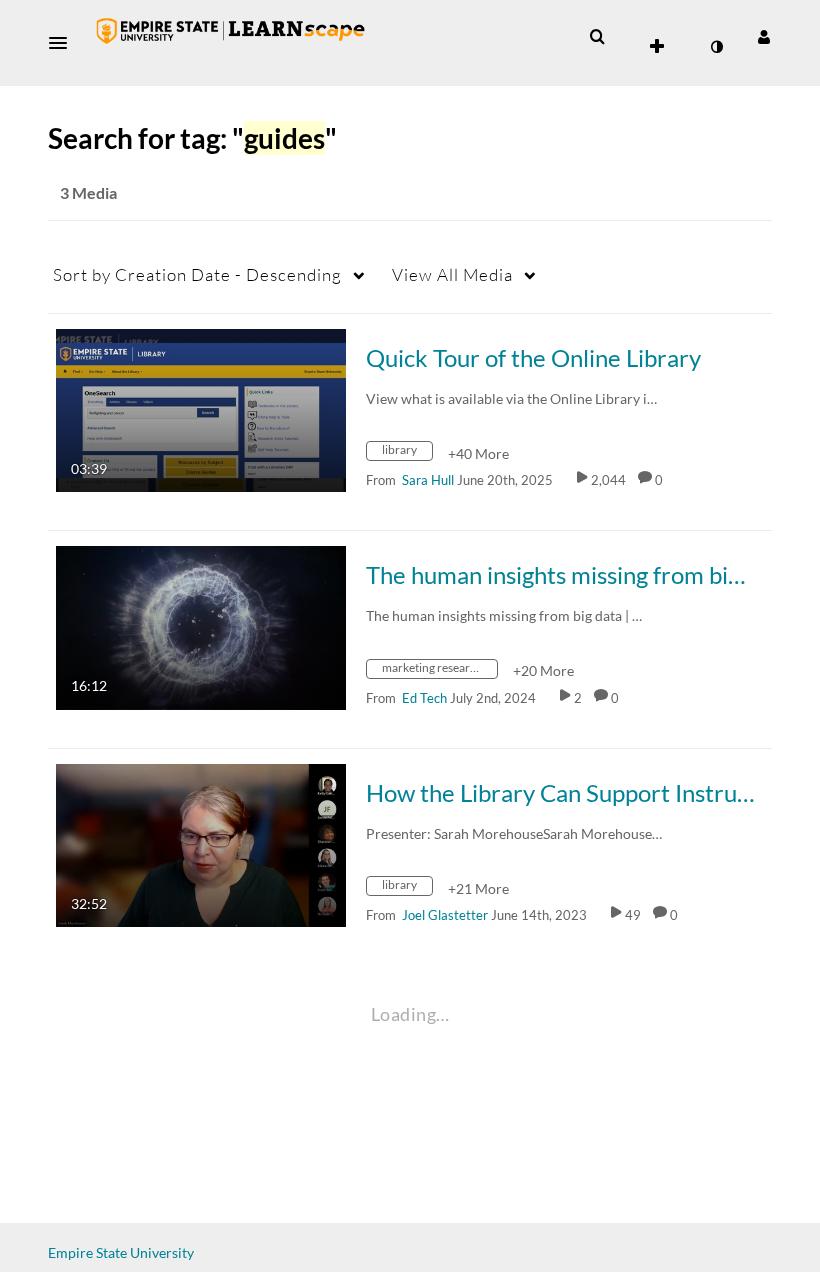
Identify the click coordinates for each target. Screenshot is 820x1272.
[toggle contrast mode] (716, 47)
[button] (64, 43)
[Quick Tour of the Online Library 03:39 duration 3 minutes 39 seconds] (201, 408)
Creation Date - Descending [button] (197, 274)
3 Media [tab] (88, 192)
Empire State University (121, 1252)
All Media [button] (452, 274)
